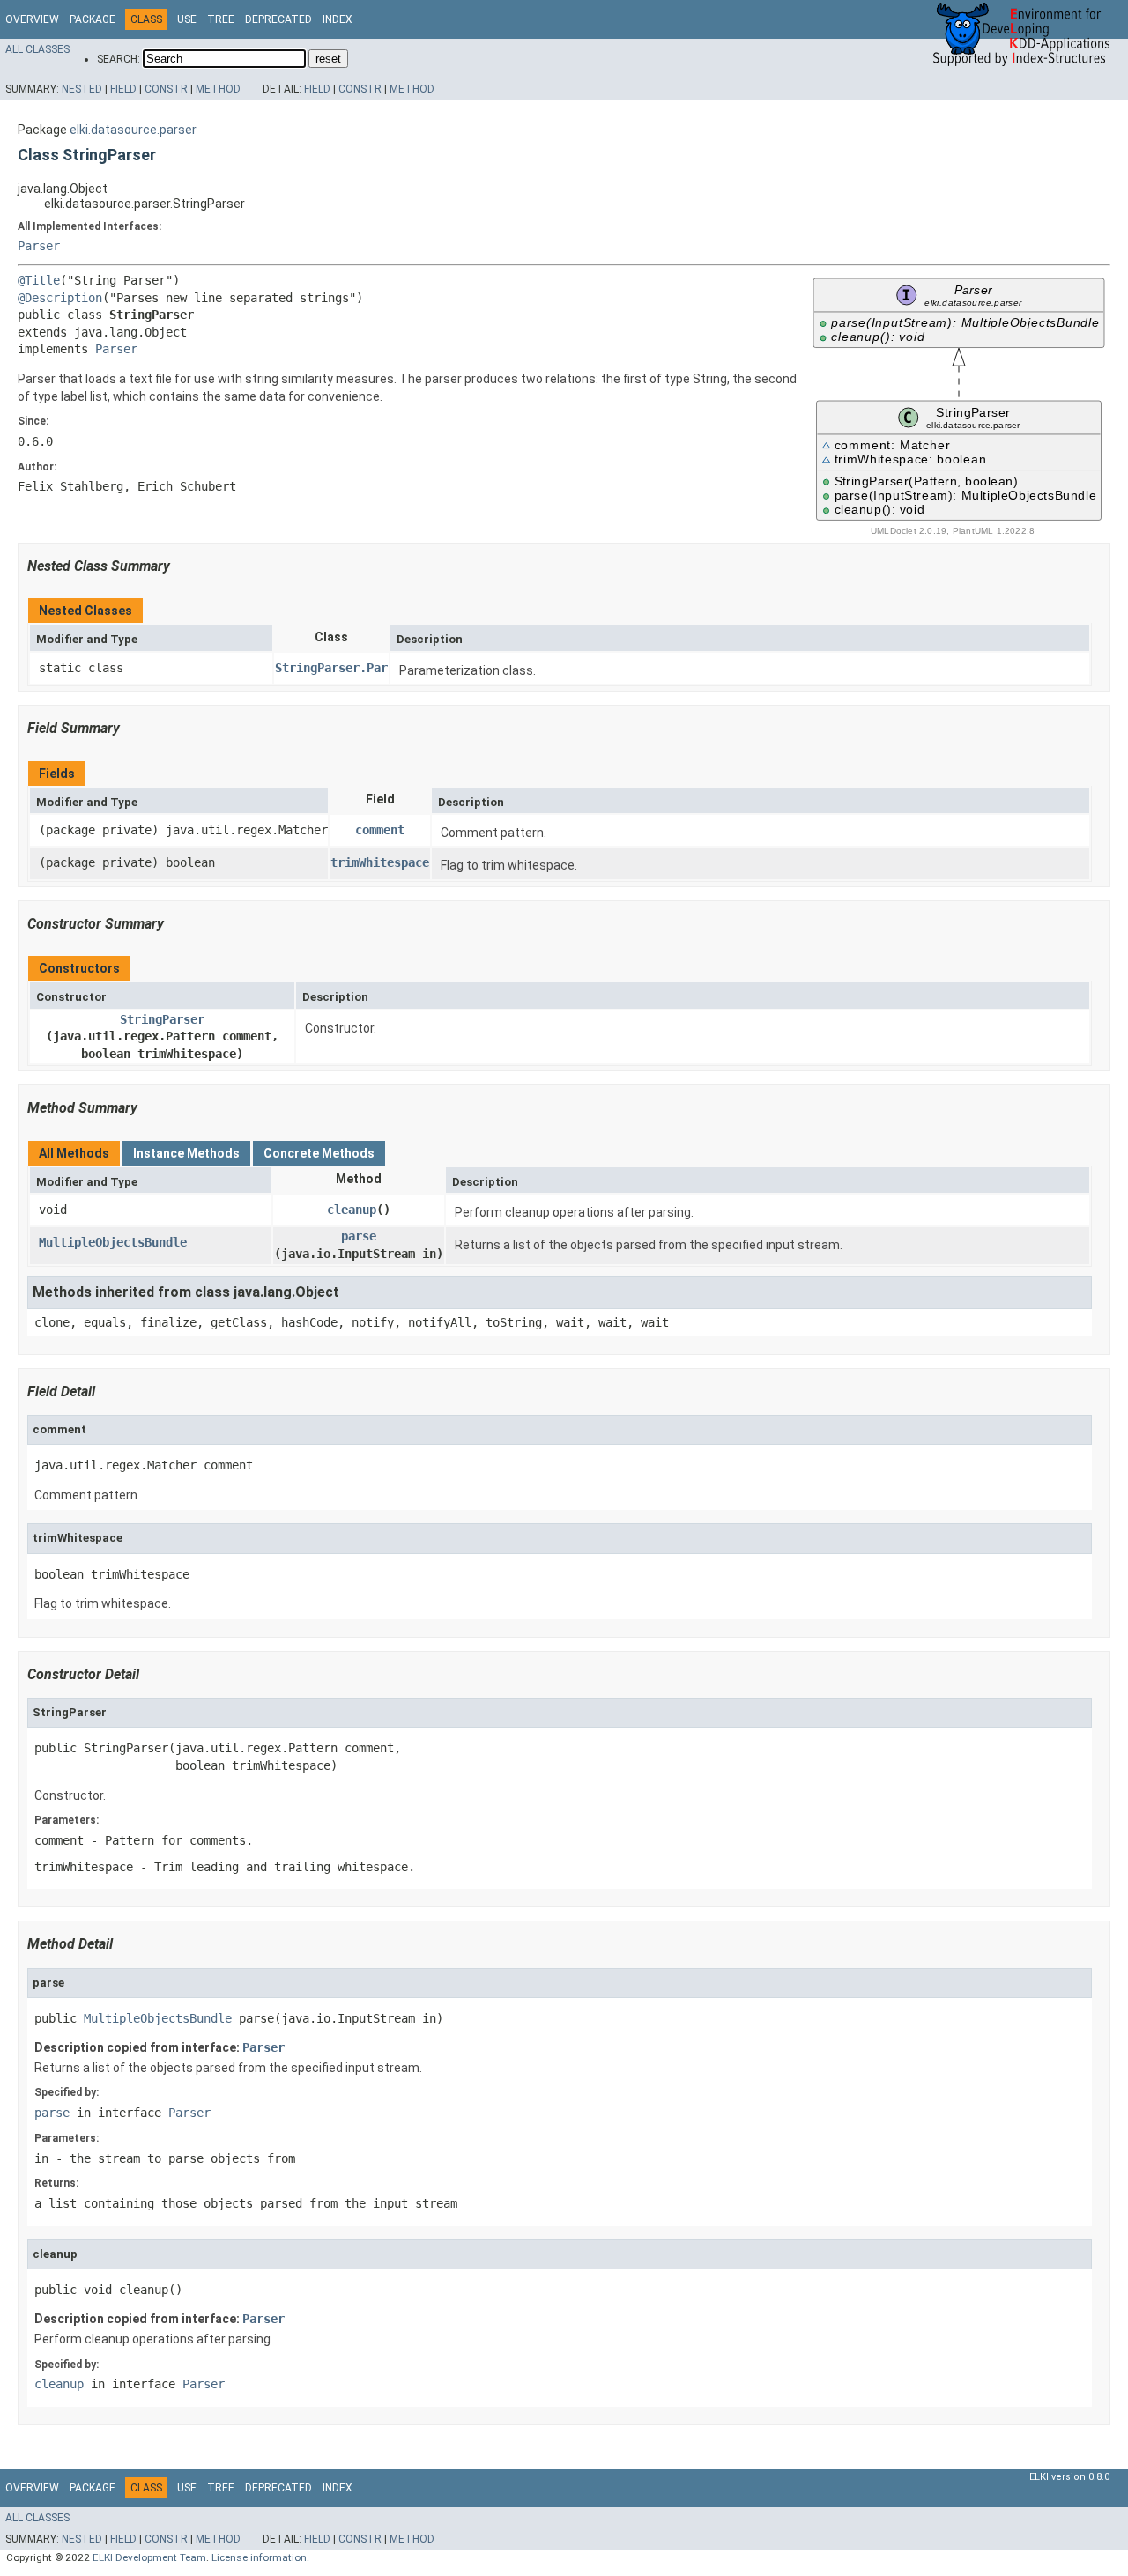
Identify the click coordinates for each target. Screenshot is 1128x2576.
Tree (221, 19)
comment (380, 830)
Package (93, 19)
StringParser (162, 1019)
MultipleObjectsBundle (113, 1242)
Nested (82, 89)
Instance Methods (186, 1153)
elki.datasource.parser (133, 130)
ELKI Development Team (149, 2557)
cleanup (352, 1210)
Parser (39, 246)
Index (338, 19)
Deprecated (278, 19)
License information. (260, 2557)
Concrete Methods (319, 1153)
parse (359, 1236)
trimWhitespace (380, 862)
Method (218, 89)
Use (187, 19)
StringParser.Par (331, 668)
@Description (60, 298)
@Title (39, 280)
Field (123, 89)
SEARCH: (119, 59)
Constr (166, 89)
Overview (32, 19)
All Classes (37, 49)
